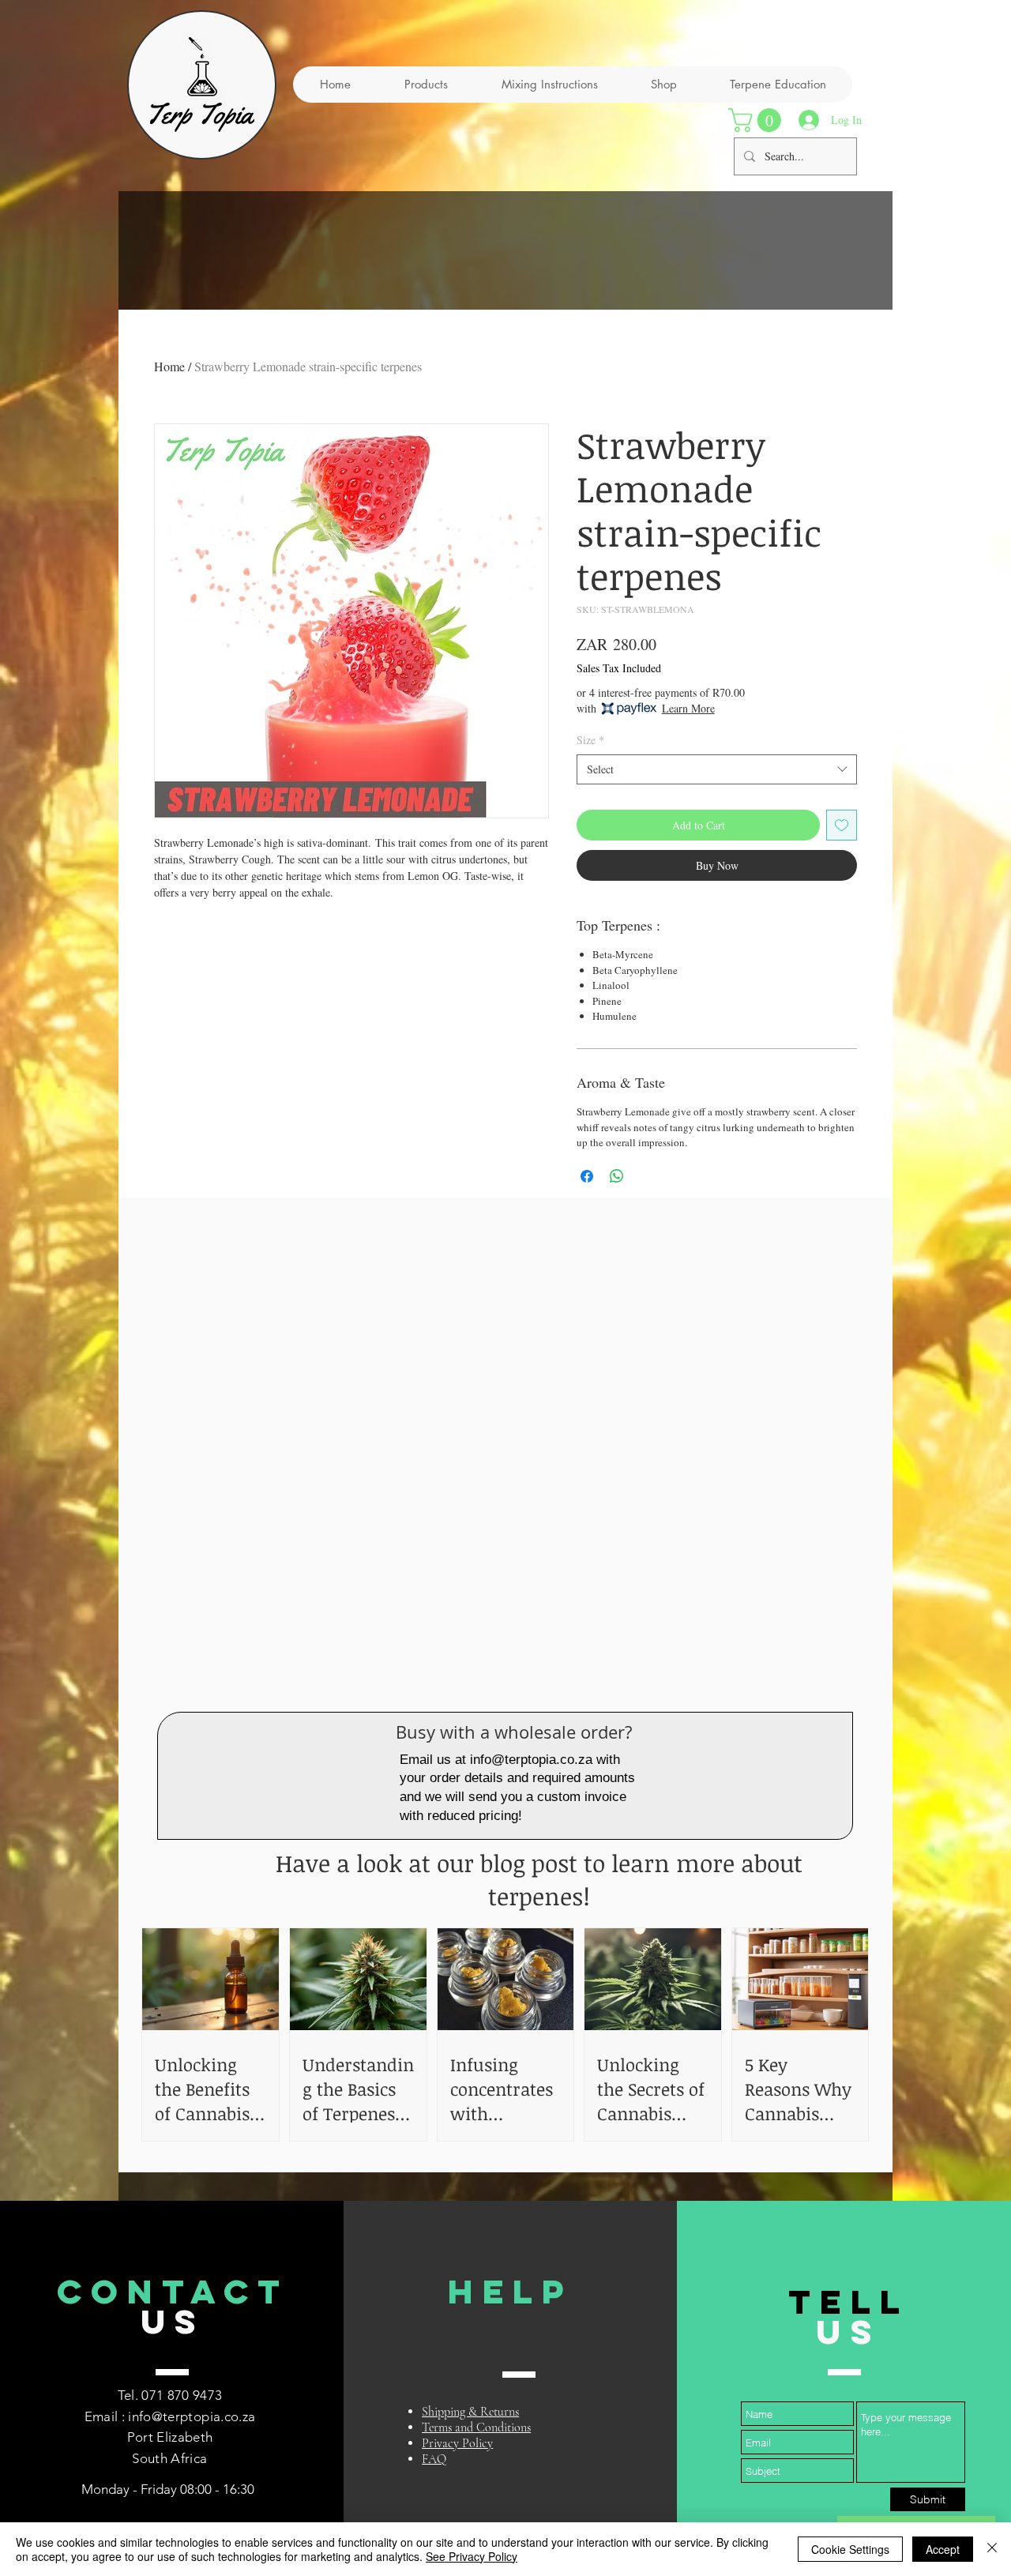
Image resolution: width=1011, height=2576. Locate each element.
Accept (943, 2549)
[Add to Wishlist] (842, 825)
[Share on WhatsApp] (617, 1176)
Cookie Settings (850, 2549)
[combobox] (717, 769)
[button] (757, 120)
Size (590, 740)
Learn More (688, 708)
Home (169, 366)
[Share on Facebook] (587, 1176)
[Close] (992, 2549)
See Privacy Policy (472, 2556)
